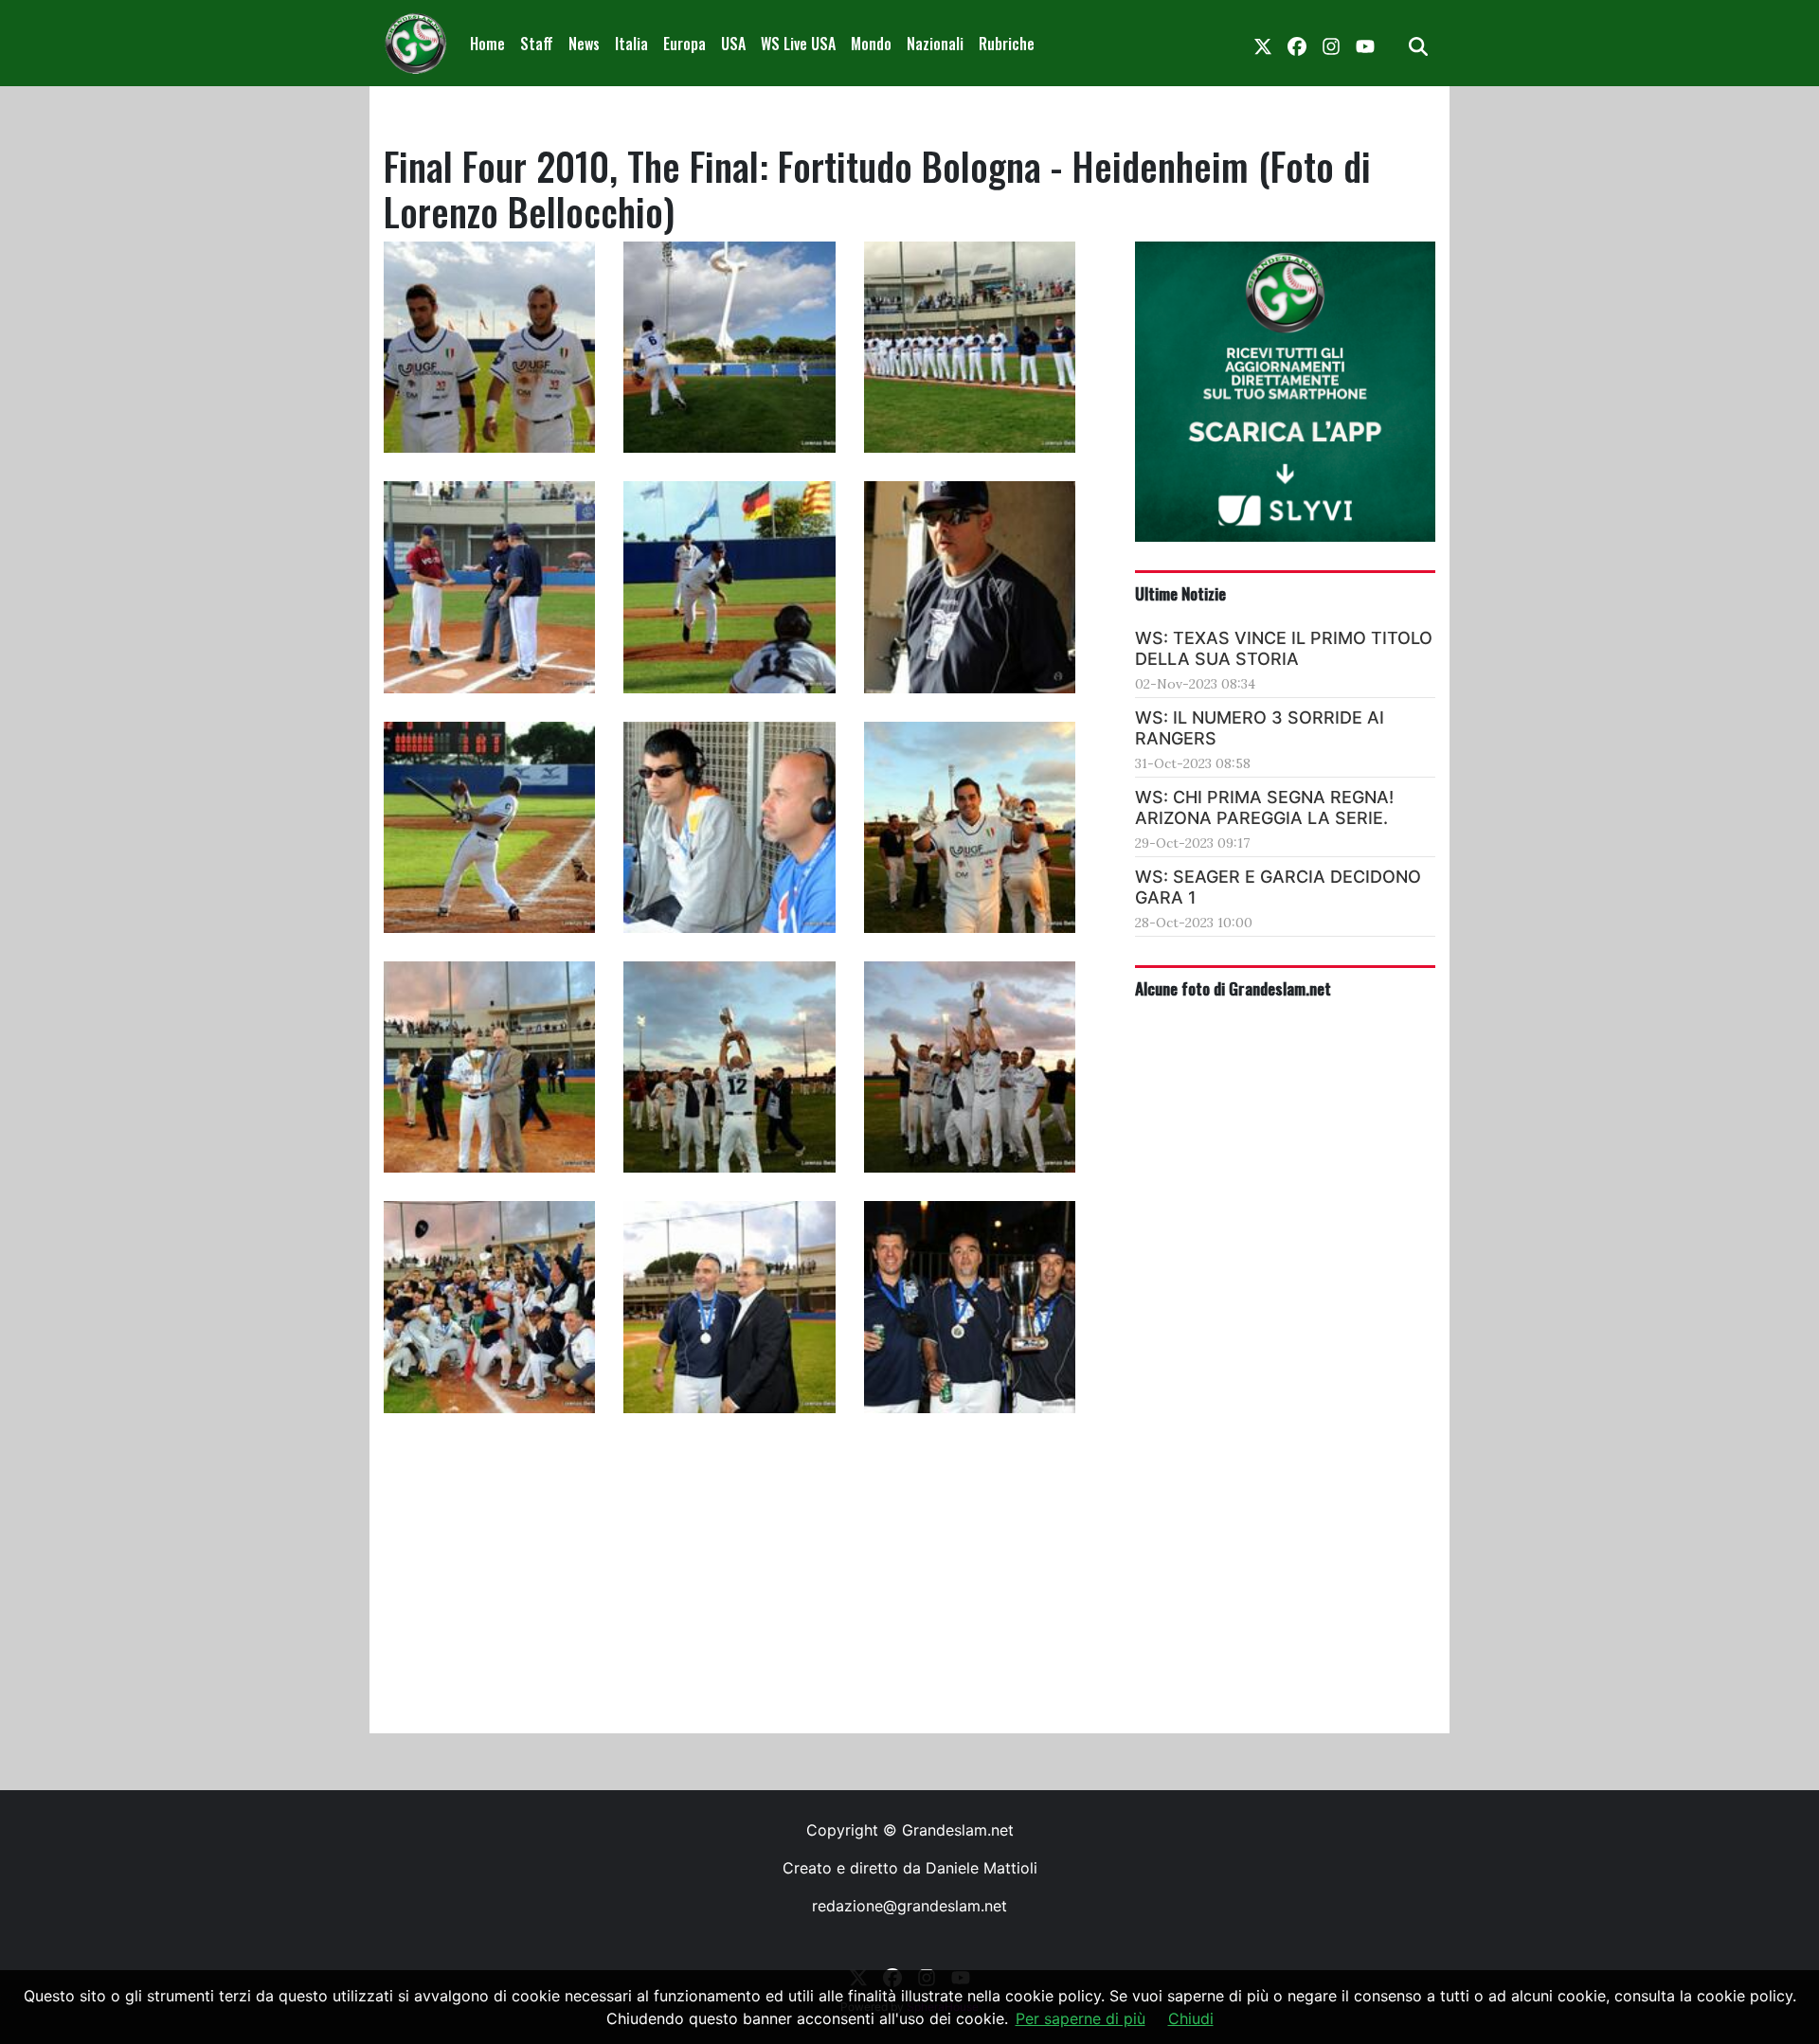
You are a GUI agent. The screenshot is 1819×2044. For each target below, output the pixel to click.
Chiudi (1191, 2018)
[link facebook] (1297, 44)
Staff (537, 44)
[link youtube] (1365, 44)
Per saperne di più (1081, 2018)
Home (487, 44)
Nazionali (935, 44)
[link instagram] (1331, 44)
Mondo (871, 44)
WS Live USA (798, 44)
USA (733, 44)
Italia (631, 44)
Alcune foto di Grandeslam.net (1233, 988)
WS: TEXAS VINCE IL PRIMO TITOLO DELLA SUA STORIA (1284, 648)
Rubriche (1007, 44)
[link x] (1263, 44)
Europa (684, 44)
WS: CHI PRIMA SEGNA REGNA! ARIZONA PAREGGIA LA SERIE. (1264, 807)
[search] (1418, 44)
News (584, 44)
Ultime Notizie (1180, 593)
